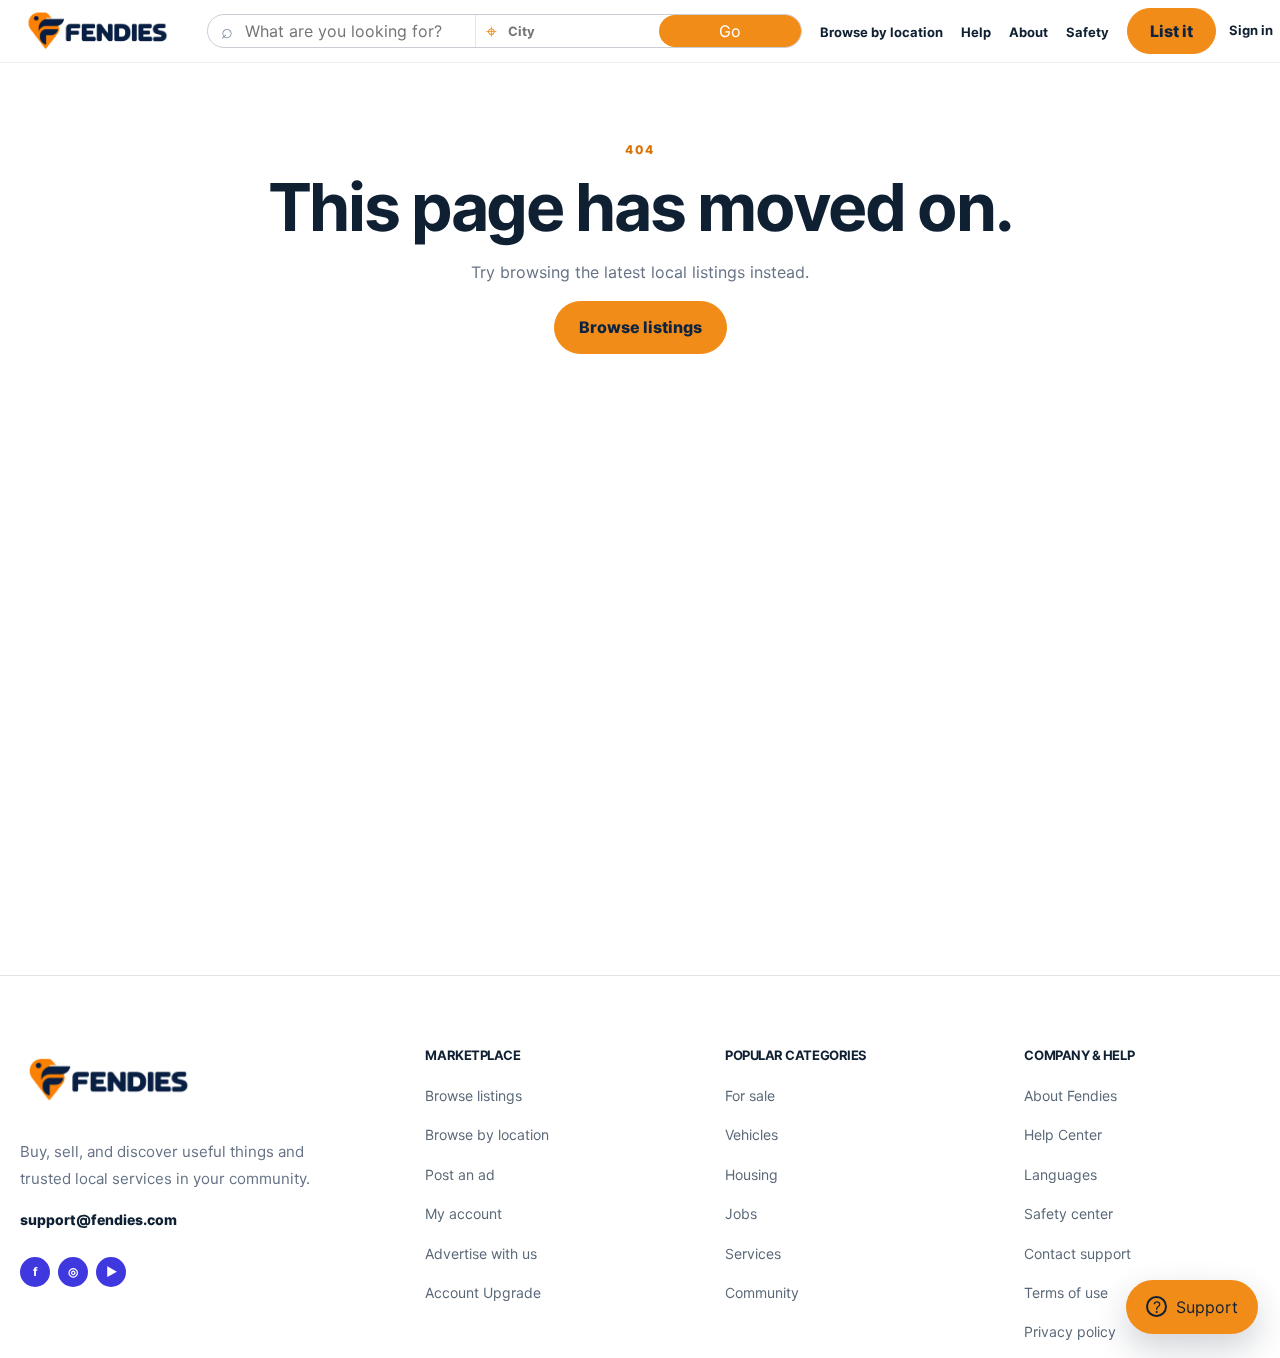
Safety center (1068, 1213)
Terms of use (1066, 1292)
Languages (1060, 1174)
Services (753, 1253)
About (1028, 32)
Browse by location (881, 32)
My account (463, 1213)
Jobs (741, 1213)
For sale (750, 1095)
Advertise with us (481, 1253)
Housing (751, 1174)
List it (1171, 31)
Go (730, 31)
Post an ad (460, 1174)
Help (976, 32)
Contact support (1077, 1253)
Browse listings (640, 327)
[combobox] (576, 31)
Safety (1087, 32)
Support (1196, 1307)
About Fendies (1070, 1095)
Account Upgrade (483, 1292)
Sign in (1251, 30)
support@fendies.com (98, 1219)
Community (762, 1292)
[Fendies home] (97, 31)
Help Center (1063, 1134)
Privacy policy (1070, 1331)
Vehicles (751, 1134)
